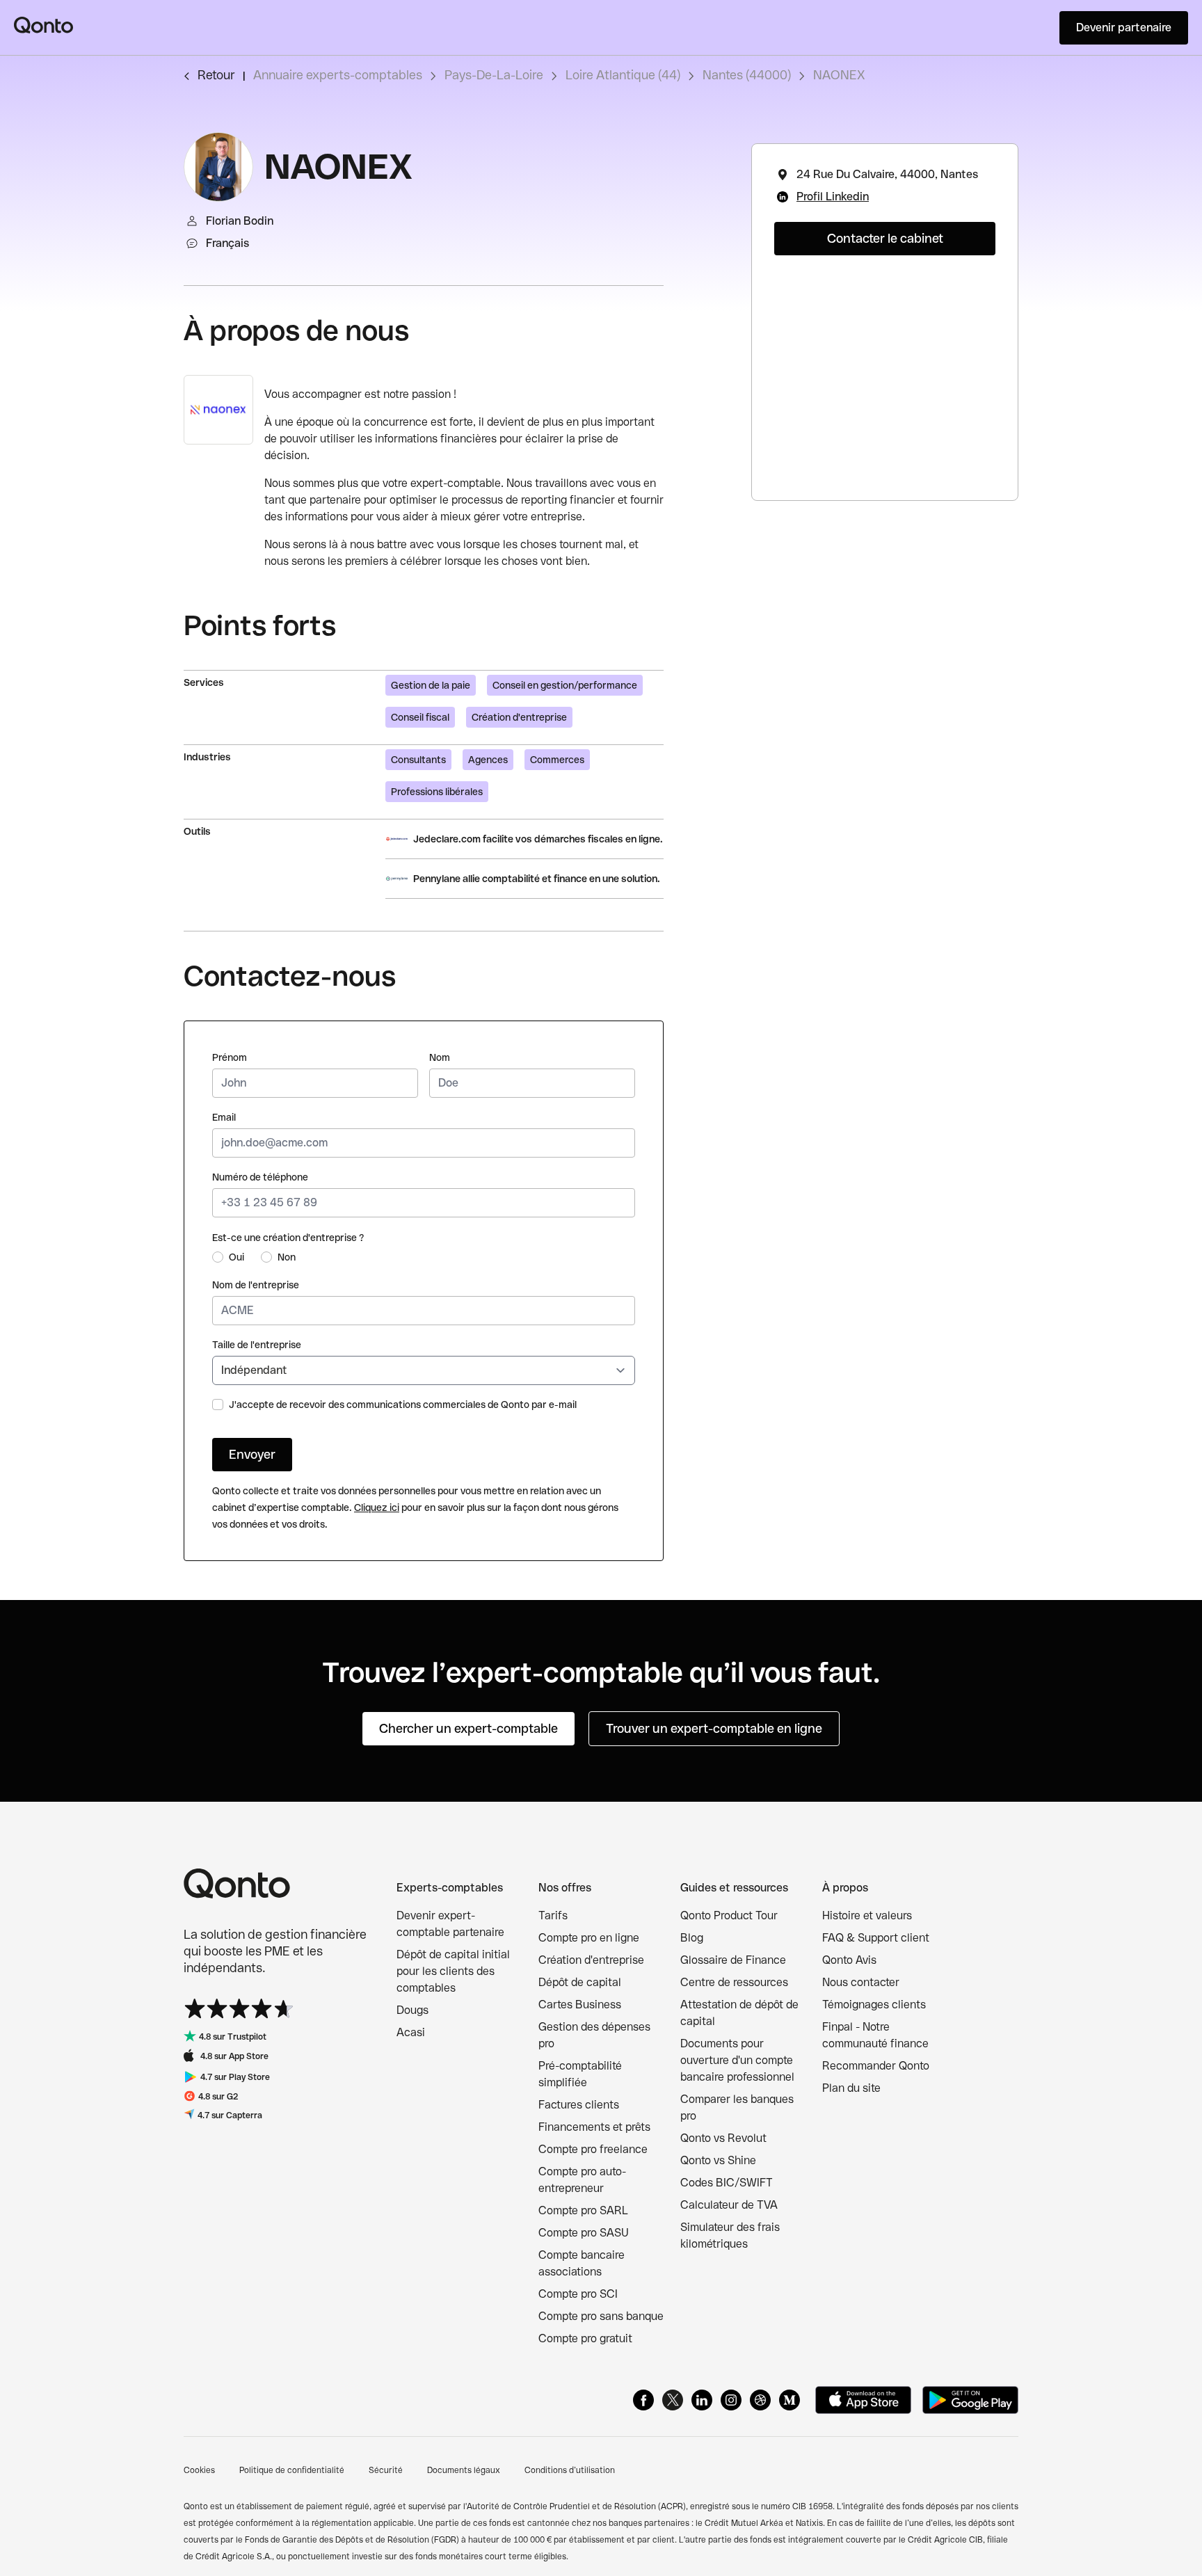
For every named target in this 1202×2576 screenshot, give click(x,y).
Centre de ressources (734, 1982)
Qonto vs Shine (718, 2160)
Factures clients (579, 2105)
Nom (440, 1057)
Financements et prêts (594, 2127)
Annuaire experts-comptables (338, 75)
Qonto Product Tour (729, 1915)
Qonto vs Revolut (723, 2138)
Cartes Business (580, 2005)
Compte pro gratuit (585, 2338)
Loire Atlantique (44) (623, 75)
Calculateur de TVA (729, 2205)
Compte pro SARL (583, 2210)
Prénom (230, 1057)
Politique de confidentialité (292, 2470)
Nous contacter (861, 1982)
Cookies (199, 2470)
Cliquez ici (377, 1507)
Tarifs (553, 1915)
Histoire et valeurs (867, 1915)
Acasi (411, 2032)
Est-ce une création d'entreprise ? (288, 1238)
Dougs (412, 2010)
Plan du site (851, 2088)
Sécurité (386, 2470)
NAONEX (839, 75)
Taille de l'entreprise (257, 1345)
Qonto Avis (849, 1960)
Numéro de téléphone (260, 1177)
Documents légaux (464, 2470)
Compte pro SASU (584, 2233)
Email (224, 1117)
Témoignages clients (874, 2005)
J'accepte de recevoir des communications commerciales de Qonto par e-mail (403, 1405)
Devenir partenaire (1124, 27)
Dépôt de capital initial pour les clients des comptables (453, 1971)
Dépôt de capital (580, 1982)
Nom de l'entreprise (256, 1285)
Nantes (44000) (747, 75)
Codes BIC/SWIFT (727, 2183)
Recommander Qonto (876, 2066)
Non (287, 1257)
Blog (692, 1938)
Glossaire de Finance (733, 1960)
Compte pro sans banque (601, 2316)
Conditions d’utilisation (570, 2470)
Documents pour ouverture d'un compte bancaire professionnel (737, 2060)
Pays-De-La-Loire (494, 75)
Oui (237, 1257)
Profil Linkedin (833, 197)
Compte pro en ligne (589, 1938)
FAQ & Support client (876, 1938)
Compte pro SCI (578, 2294)
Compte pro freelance (593, 2149)
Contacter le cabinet (885, 238)
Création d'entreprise (591, 1960)
